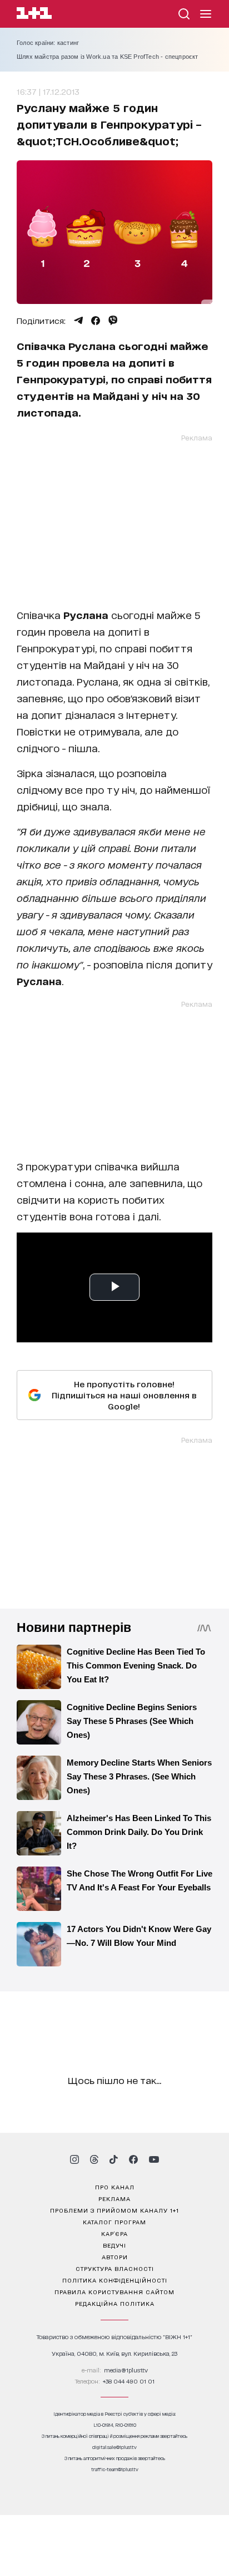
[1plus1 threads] (94, 2159)
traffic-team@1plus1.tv (115, 2469)
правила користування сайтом (114, 2291)
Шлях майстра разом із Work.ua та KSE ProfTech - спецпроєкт (108, 57)
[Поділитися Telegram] (78, 321)
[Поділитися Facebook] (96, 321)
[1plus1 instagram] (74, 2159)
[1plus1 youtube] (154, 2159)
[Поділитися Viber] (113, 321)
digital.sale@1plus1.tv (114, 2447)
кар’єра (114, 2233)
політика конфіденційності (115, 2280)
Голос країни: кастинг (48, 43)
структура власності (115, 2268)
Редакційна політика (115, 2303)
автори (115, 2256)
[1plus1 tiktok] (113, 2159)
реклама (114, 2198)
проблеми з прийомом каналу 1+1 (114, 2210)
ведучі (114, 2245)
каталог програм (114, 2222)
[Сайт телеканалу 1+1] (34, 15)
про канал (115, 2187)
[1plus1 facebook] (133, 2159)
